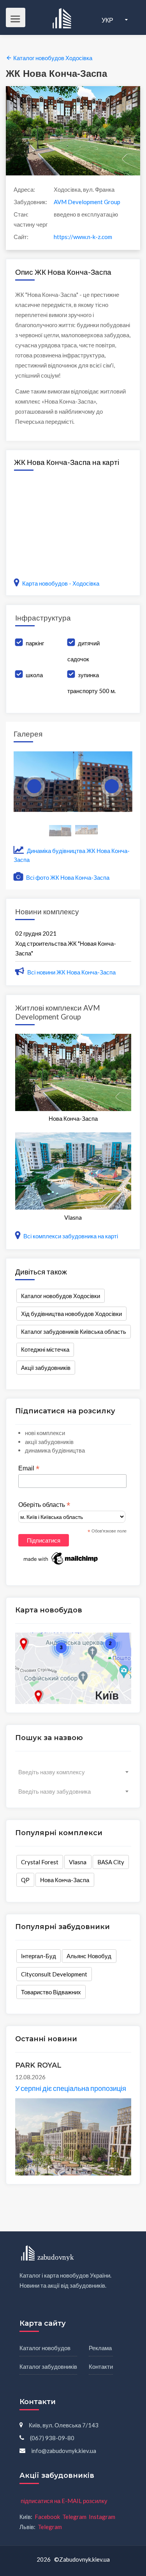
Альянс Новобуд (89, 1956)
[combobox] (73, 1772)
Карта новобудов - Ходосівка (61, 583)
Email (29, 1468)
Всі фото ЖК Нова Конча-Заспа (67, 877)
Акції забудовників (46, 1368)
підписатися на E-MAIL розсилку (64, 2501)
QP (25, 1880)
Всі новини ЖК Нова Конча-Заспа (71, 972)
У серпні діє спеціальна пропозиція (71, 2088)
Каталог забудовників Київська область (74, 1331)
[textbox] (73, 1772)
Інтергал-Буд (39, 1956)
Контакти (101, 2366)
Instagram (102, 2517)
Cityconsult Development (54, 1974)
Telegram (74, 2517)
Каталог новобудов (45, 2348)
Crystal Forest (40, 1862)
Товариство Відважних (51, 1992)
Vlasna (78, 1862)
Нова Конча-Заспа (65, 1880)
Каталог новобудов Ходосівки (61, 1296)
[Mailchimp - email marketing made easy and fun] (61, 1558)
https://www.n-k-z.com (83, 237)
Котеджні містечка (45, 1349)
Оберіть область (44, 1505)
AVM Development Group (87, 202)
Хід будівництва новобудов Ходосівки (71, 1314)
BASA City (111, 1862)
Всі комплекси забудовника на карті (70, 1236)
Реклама (100, 2348)
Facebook (47, 2517)
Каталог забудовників (48, 2366)
